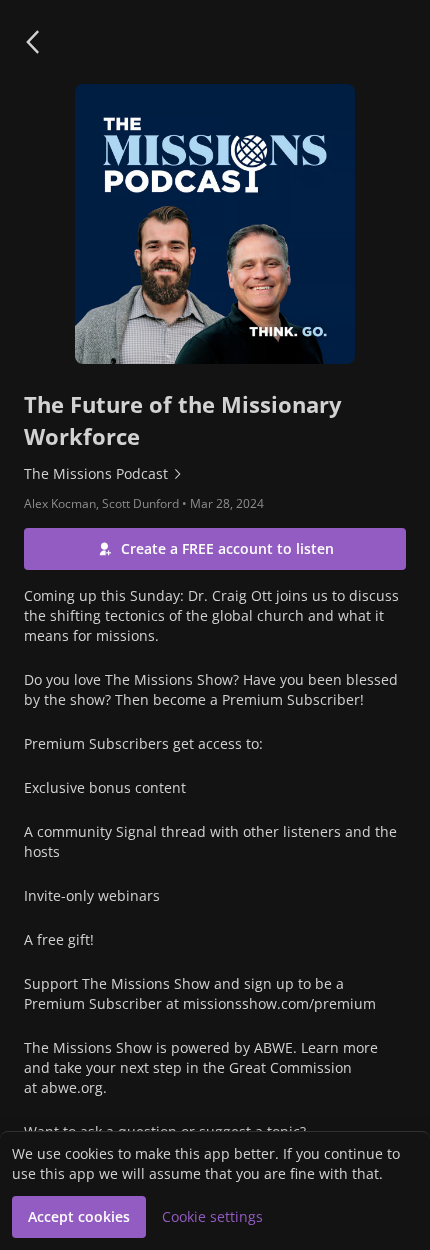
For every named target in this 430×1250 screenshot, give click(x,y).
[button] (32, 42)
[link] (215, 474)
